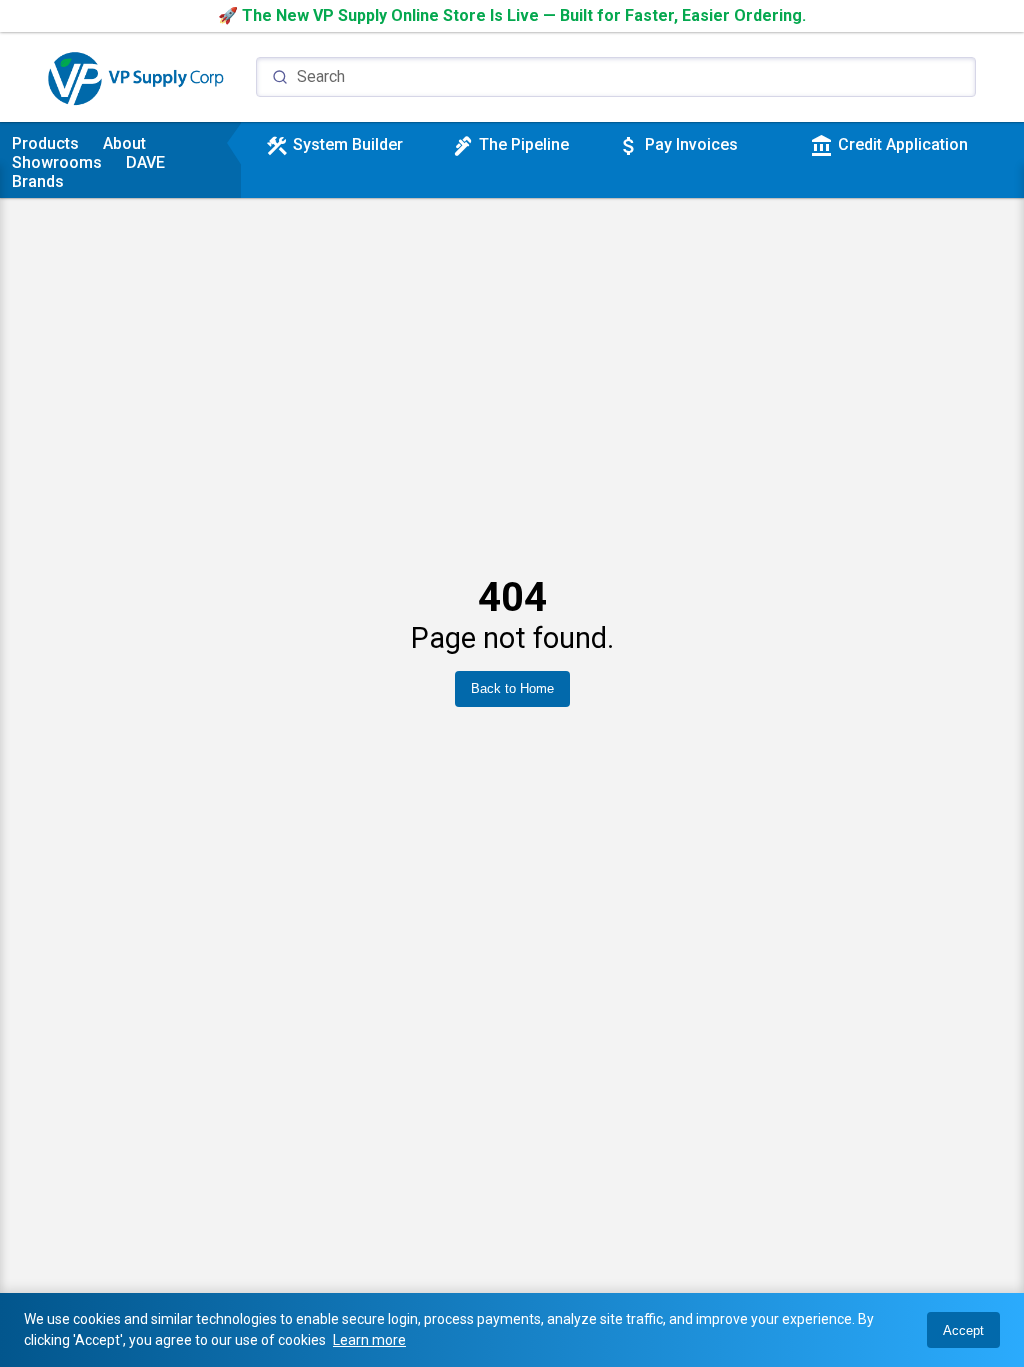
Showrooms (57, 162)
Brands (38, 181)
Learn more (369, 1340)
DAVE (145, 162)
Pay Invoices (677, 144)
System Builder (334, 144)
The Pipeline (510, 144)
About (124, 143)
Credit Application (889, 144)
